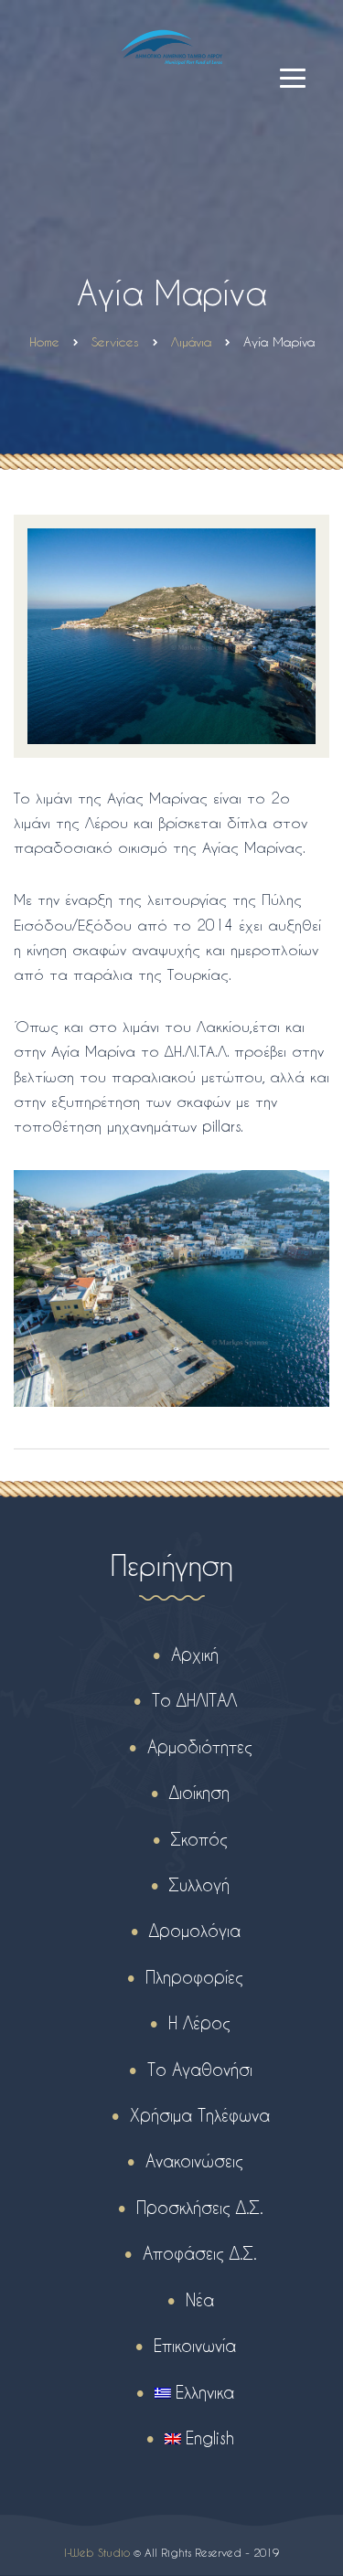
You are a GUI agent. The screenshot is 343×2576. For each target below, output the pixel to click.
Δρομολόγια (195, 1930)
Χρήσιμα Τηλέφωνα (200, 2115)
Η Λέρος (199, 2022)
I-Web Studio (97, 2552)
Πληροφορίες (194, 1977)
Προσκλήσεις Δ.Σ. (200, 2207)
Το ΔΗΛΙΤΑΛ (194, 1700)
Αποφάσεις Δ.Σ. (200, 2253)
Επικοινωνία (195, 2345)
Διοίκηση (199, 1792)
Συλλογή (199, 1884)
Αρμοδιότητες (200, 1746)
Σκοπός (199, 1839)
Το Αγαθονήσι (200, 2069)
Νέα (200, 2299)
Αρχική (195, 1654)
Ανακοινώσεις (194, 2161)
